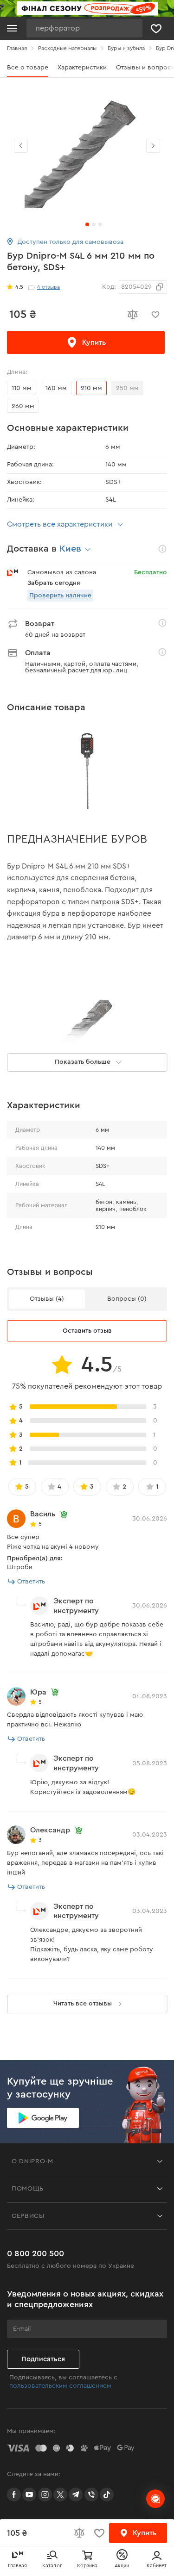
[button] (153, 146)
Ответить (31, 1582)
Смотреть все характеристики (60, 524)
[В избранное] (155, 315)
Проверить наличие (60, 596)
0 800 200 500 (35, 2253)
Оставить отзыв (87, 1331)
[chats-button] (155, 2499)
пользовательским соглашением (60, 2386)
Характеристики (82, 68)
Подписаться (43, 2359)
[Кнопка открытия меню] (12, 28)
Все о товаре (28, 68)
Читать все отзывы (83, 2004)
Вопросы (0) (127, 1299)
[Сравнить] (132, 315)
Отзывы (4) (47, 1299)
